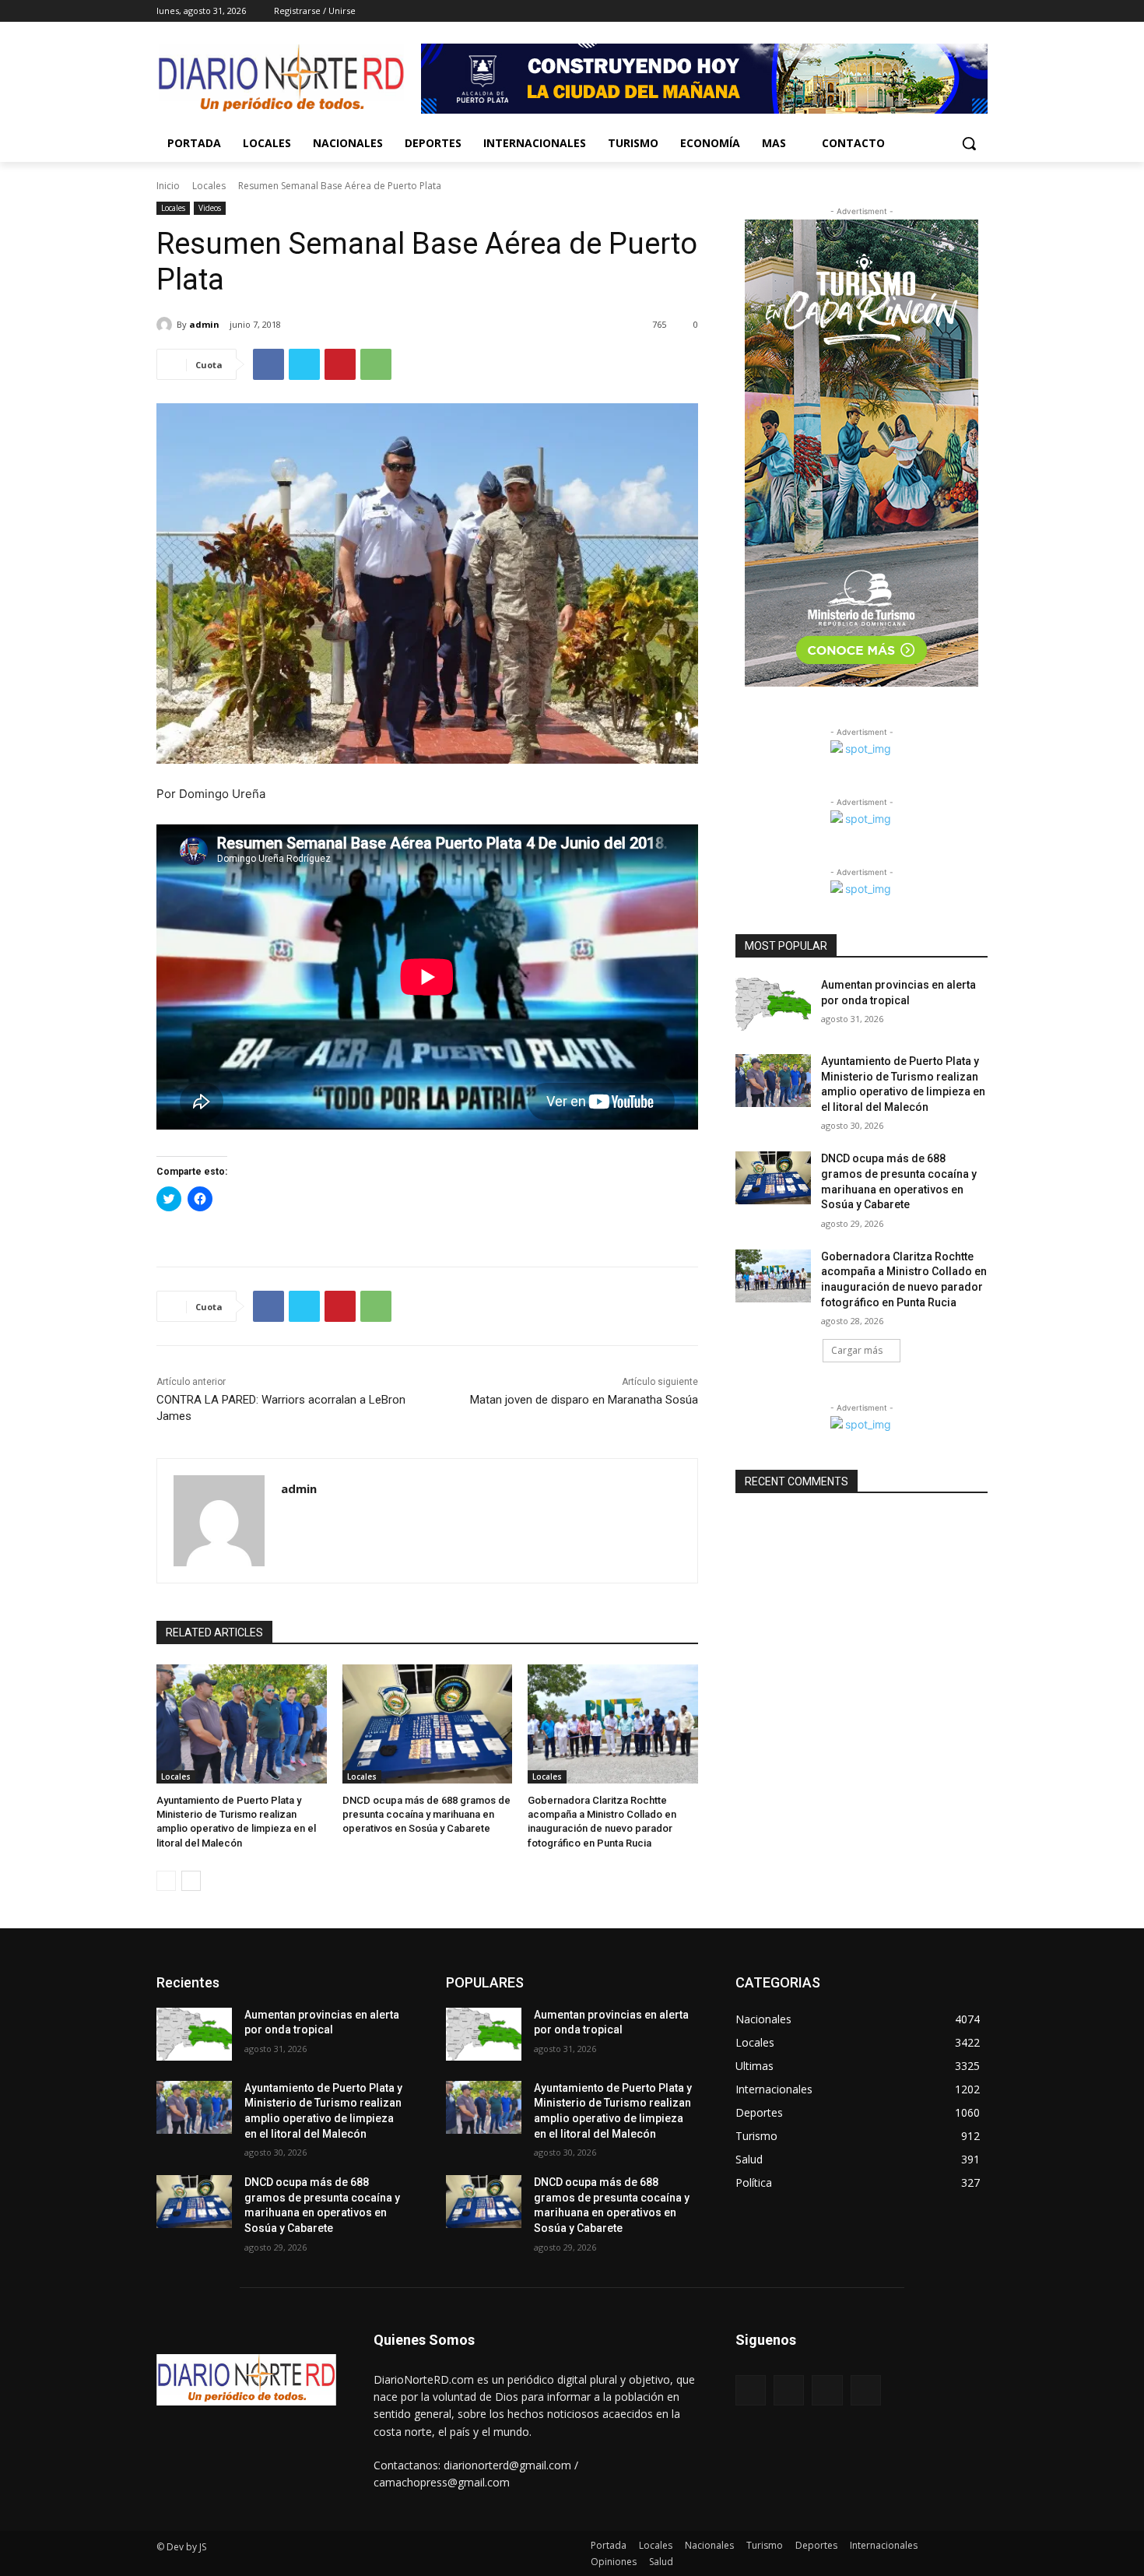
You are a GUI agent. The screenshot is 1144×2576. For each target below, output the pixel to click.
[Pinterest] (340, 364)
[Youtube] (979, 11)
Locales (209, 186)
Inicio (168, 186)
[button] (969, 143)
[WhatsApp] (376, 364)
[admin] (167, 325)
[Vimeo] (957, 11)
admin (204, 324)
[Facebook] (892, 11)
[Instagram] (914, 11)
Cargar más (857, 1350)
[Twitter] (936, 11)
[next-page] (191, 1881)
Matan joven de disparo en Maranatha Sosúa (584, 1400)
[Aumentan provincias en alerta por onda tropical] (773, 1004)
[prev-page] (166, 1881)
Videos (210, 208)
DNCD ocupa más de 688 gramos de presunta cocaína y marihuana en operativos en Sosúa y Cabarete (426, 1814)
